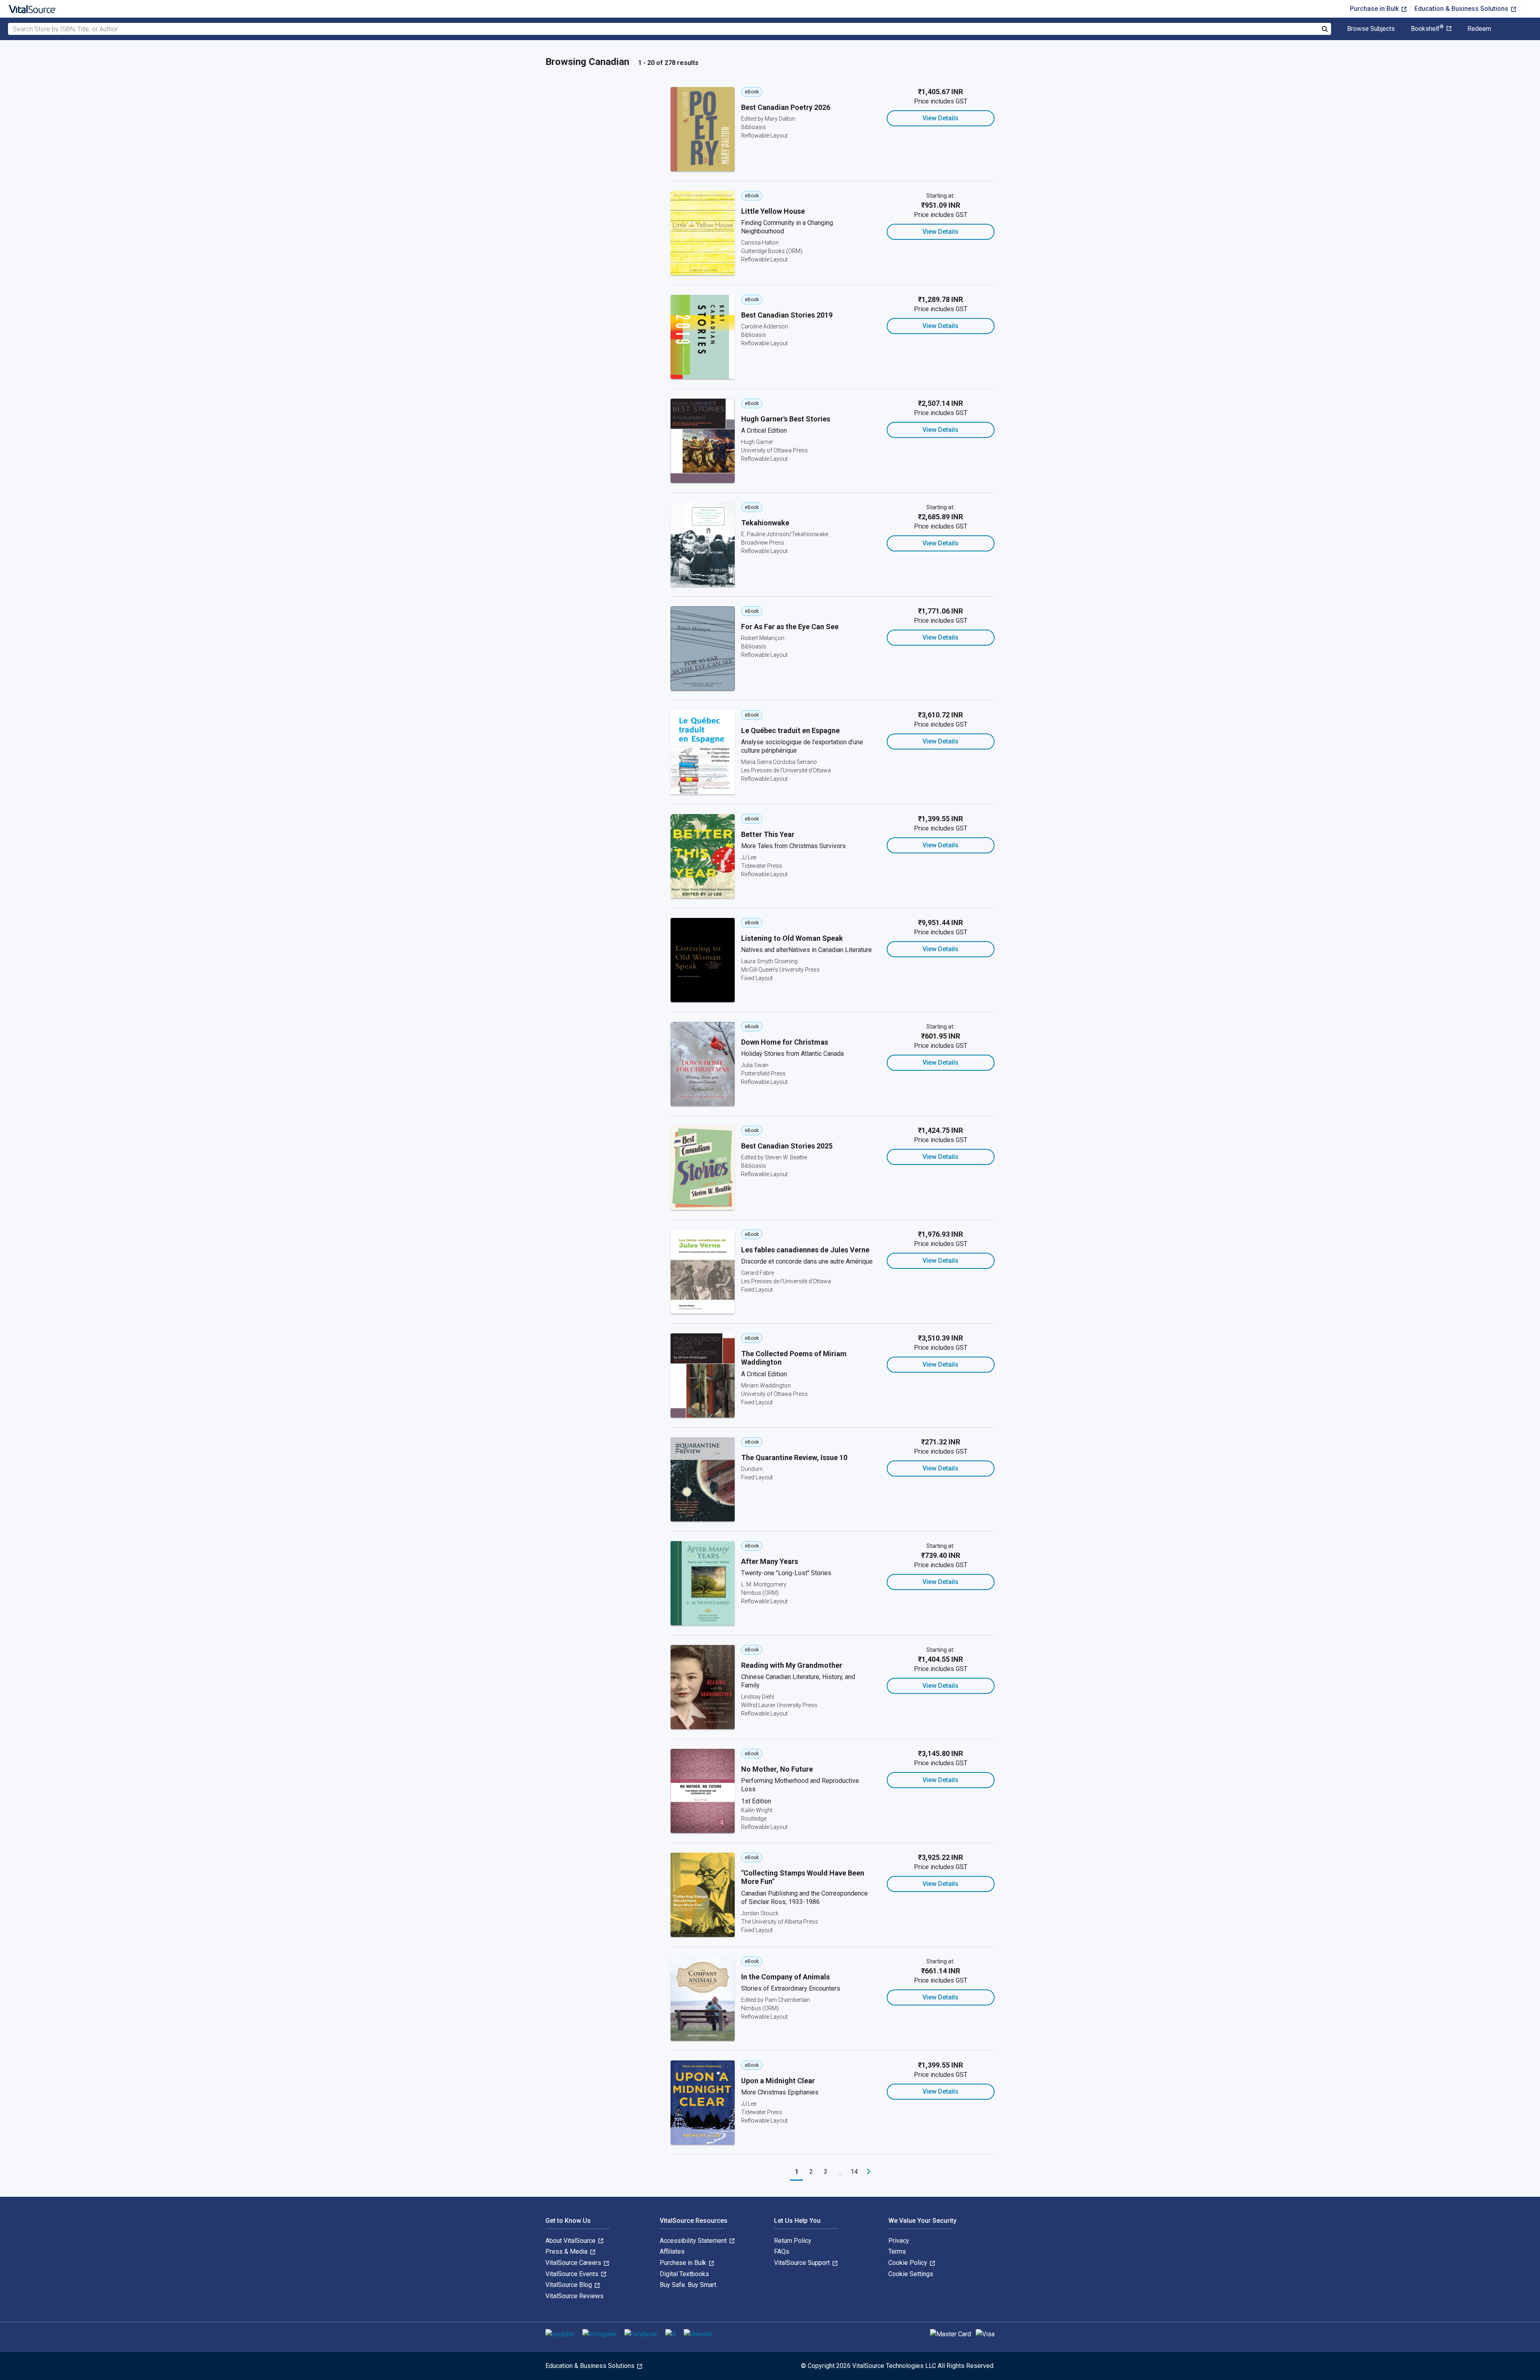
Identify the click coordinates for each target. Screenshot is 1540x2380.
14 (854, 2172)
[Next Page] (869, 2172)
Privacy (899, 2241)
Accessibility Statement (694, 2241)
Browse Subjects (1371, 29)
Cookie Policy (909, 2263)
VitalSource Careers (574, 2263)
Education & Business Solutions (1462, 9)
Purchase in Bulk (1375, 9)
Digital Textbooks (684, 2274)
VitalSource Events (573, 2274)
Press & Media (567, 2251)
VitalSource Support (803, 2263)
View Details (940, 118)
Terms (897, 2251)
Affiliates (672, 2251)
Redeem (1479, 29)
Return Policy (793, 2241)
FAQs (782, 2251)
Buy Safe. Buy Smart (688, 2285)
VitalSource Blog (569, 2285)
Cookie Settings (911, 2274)
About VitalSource (571, 2241)
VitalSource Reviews (574, 2296)
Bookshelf (1427, 29)
